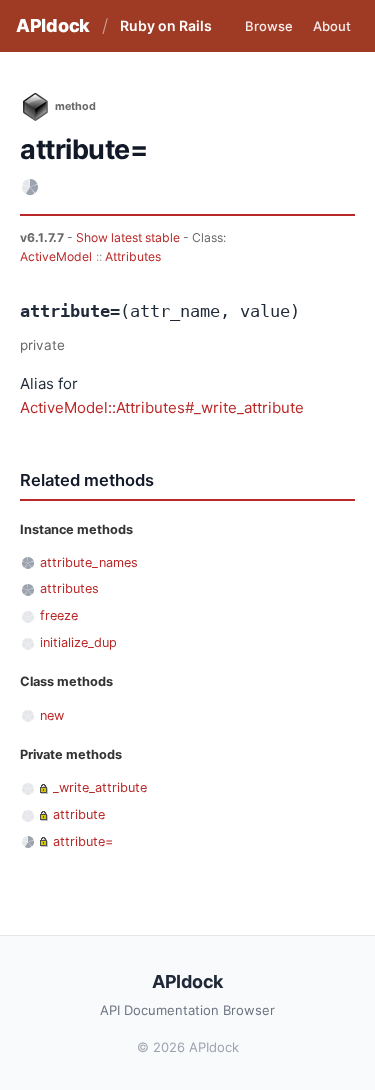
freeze (59, 615)
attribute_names (89, 562)
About (332, 26)
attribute (79, 814)
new (52, 715)
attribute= (83, 841)
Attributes (133, 256)
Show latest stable (129, 237)
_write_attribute (100, 787)
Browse (269, 26)
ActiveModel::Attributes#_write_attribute (162, 407)
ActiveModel (56, 256)
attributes (69, 588)
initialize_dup (78, 642)
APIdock (53, 25)
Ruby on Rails (166, 25)
